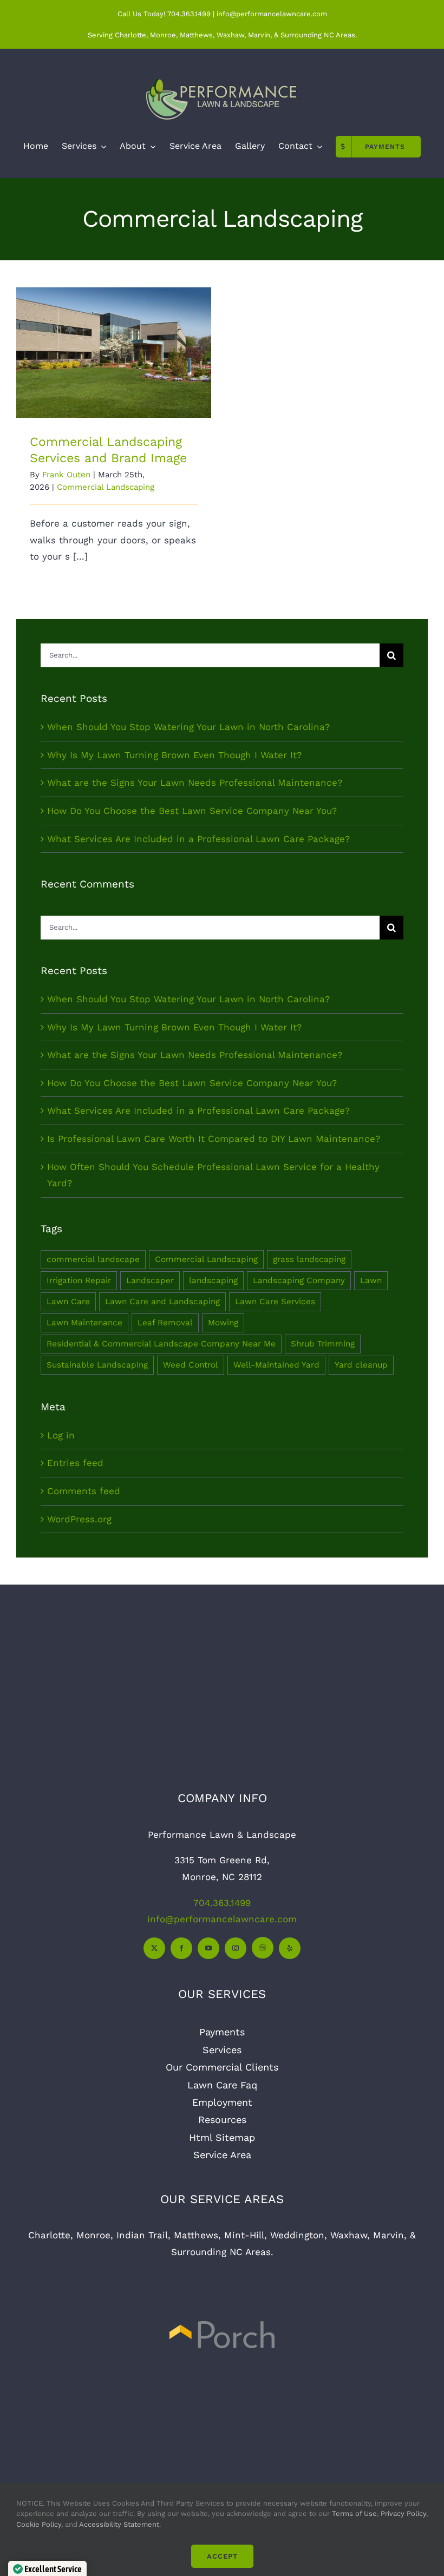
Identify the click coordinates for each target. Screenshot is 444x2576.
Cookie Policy (39, 2524)
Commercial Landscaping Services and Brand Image (114, 323)
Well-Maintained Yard (276, 1365)
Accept (222, 2556)
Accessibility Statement (119, 2524)
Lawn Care (68, 1302)
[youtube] (208, 1948)
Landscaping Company (299, 1280)
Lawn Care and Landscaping (162, 1302)
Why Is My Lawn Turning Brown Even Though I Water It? (174, 755)
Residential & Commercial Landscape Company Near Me (161, 1344)
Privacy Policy (403, 2513)
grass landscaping (309, 1259)
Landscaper (150, 1280)
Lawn (371, 1280)
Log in (61, 1435)
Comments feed (84, 1491)
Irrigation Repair (79, 1280)
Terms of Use (353, 2513)
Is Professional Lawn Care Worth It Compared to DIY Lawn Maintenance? (214, 1139)
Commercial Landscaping (106, 487)
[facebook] (181, 1948)
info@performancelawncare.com (222, 1919)
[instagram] (236, 1948)
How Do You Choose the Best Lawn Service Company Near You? (192, 811)
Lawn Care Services (275, 1302)
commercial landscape (93, 1259)
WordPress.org (79, 1519)
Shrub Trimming (323, 1344)
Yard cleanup (361, 1365)
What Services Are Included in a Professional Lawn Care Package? (198, 839)
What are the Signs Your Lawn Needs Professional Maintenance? (195, 783)
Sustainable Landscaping (97, 1365)
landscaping (213, 1280)
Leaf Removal (165, 1323)
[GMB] (263, 1948)
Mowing (223, 1323)
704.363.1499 (189, 14)
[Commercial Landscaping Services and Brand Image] (114, 353)
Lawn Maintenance (84, 1323)
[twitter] (154, 1948)
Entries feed (75, 1463)
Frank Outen (66, 475)
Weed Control (191, 1365)
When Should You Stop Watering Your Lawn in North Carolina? (188, 727)
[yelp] (290, 1948)
